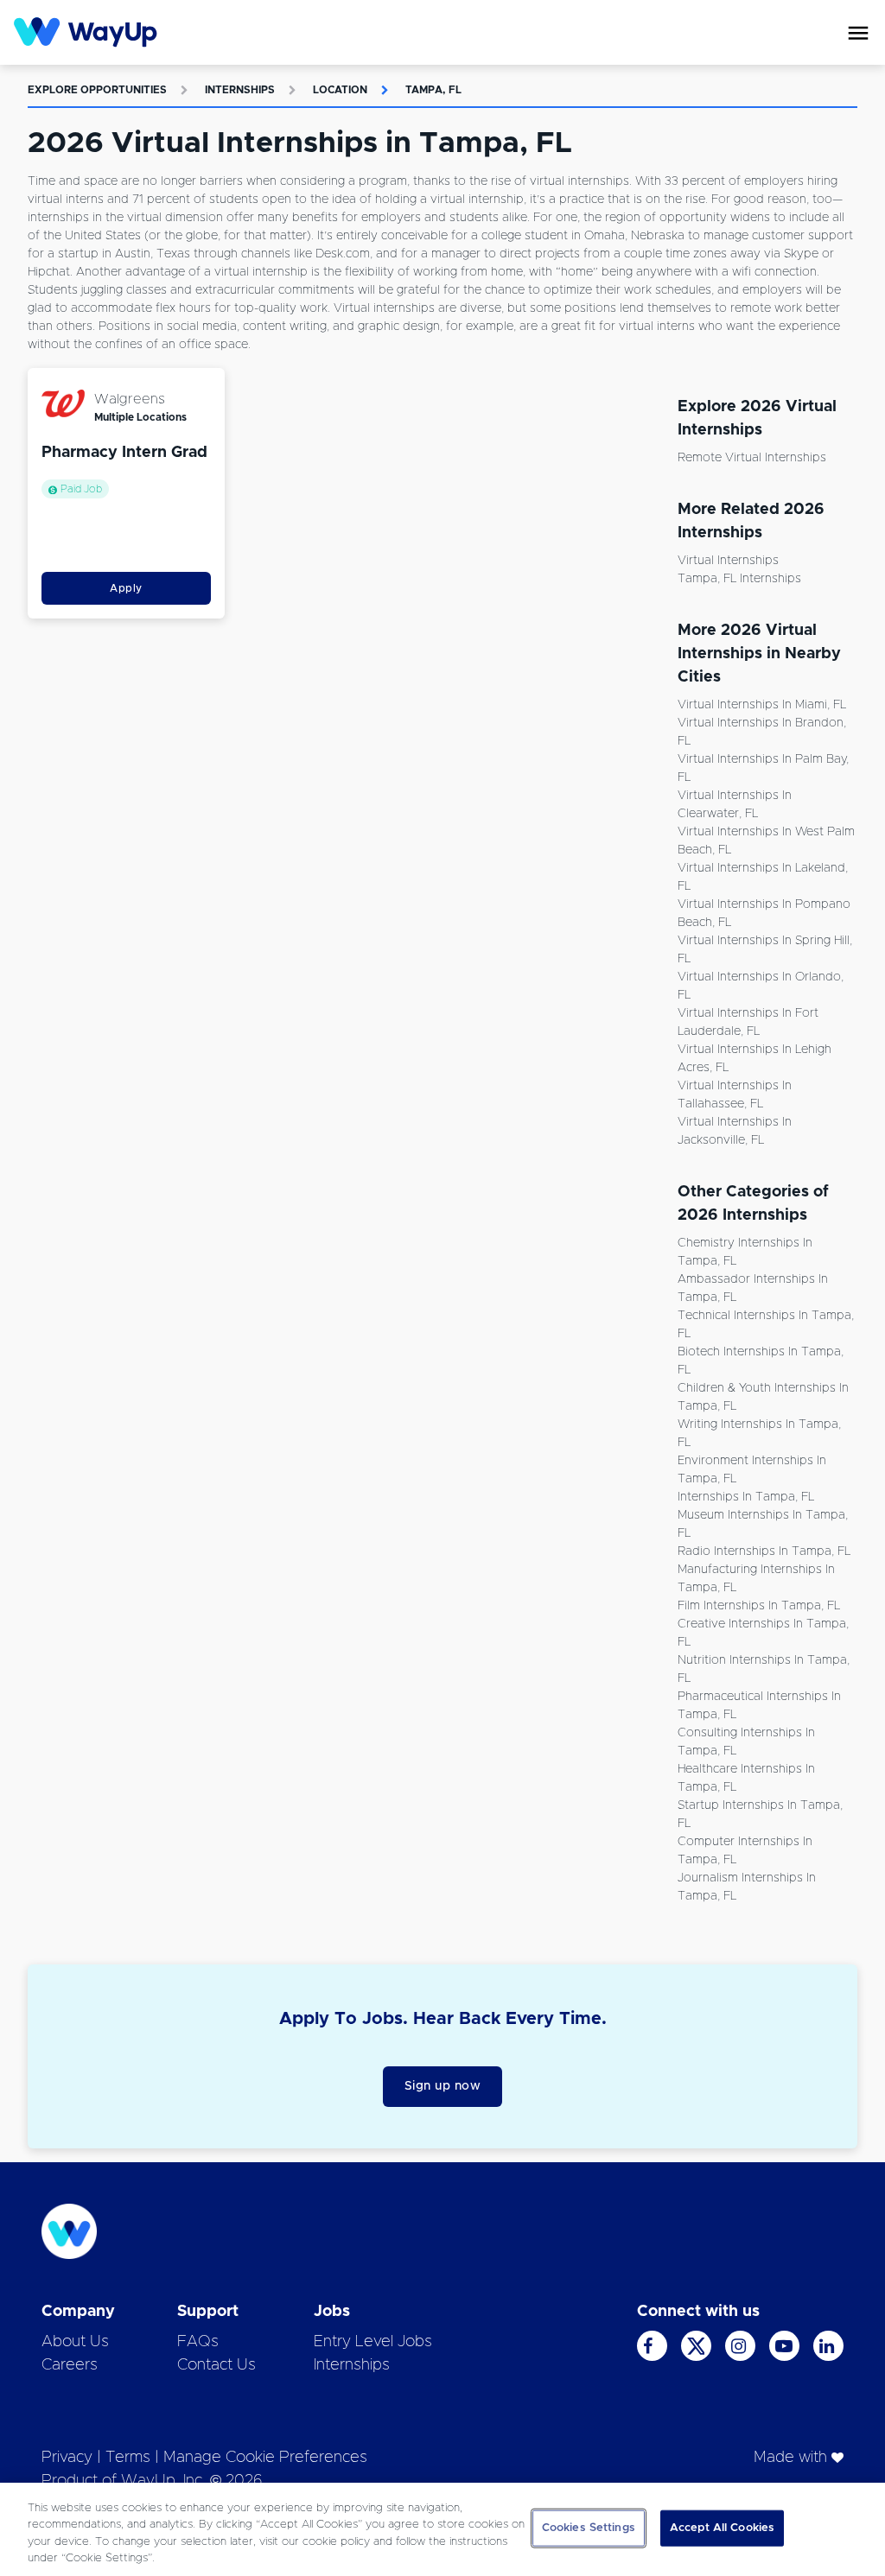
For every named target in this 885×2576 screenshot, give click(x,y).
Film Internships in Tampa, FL (759, 1606)
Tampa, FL (433, 90)
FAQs (198, 2342)
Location (340, 90)
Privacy (67, 2458)
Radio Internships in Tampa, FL (764, 1551)
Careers (70, 2365)
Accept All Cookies (722, 2528)
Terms (128, 2458)
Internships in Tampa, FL (746, 1497)
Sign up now (443, 2086)
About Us (75, 2342)
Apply (126, 588)
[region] (442, 2529)
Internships (240, 90)
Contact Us (216, 2365)
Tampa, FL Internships (739, 579)
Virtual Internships (728, 561)
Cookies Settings (589, 2528)
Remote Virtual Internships (752, 458)
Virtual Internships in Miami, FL (762, 705)
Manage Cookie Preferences (265, 2458)
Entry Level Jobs (373, 2342)
